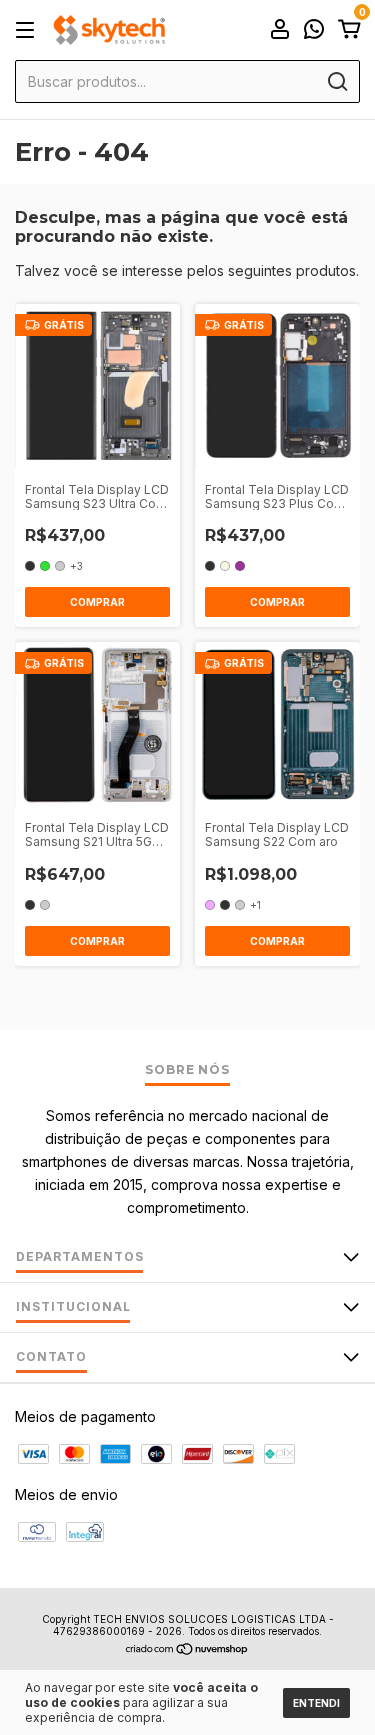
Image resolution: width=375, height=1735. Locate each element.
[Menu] (28, 30)
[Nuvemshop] (187, 1650)
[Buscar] (336, 82)
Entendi (316, 1703)
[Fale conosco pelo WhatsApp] (314, 31)
